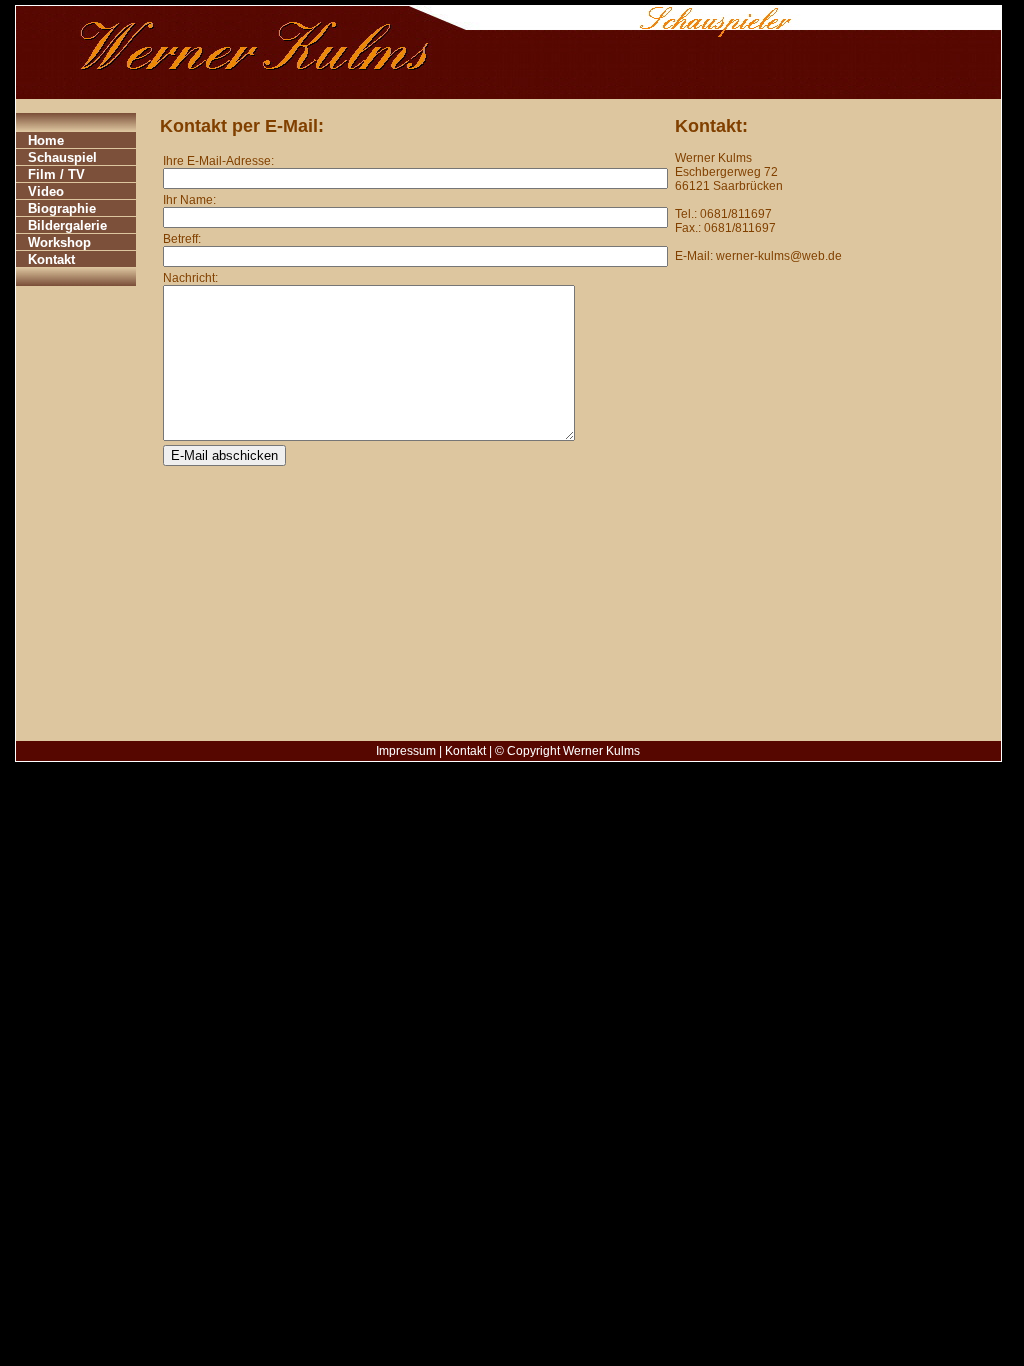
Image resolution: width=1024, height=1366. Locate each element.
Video (46, 191)
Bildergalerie (67, 225)
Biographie (62, 208)
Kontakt (51, 259)
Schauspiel (62, 157)
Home (46, 140)
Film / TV (56, 174)
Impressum (406, 751)
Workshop (59, 242)
